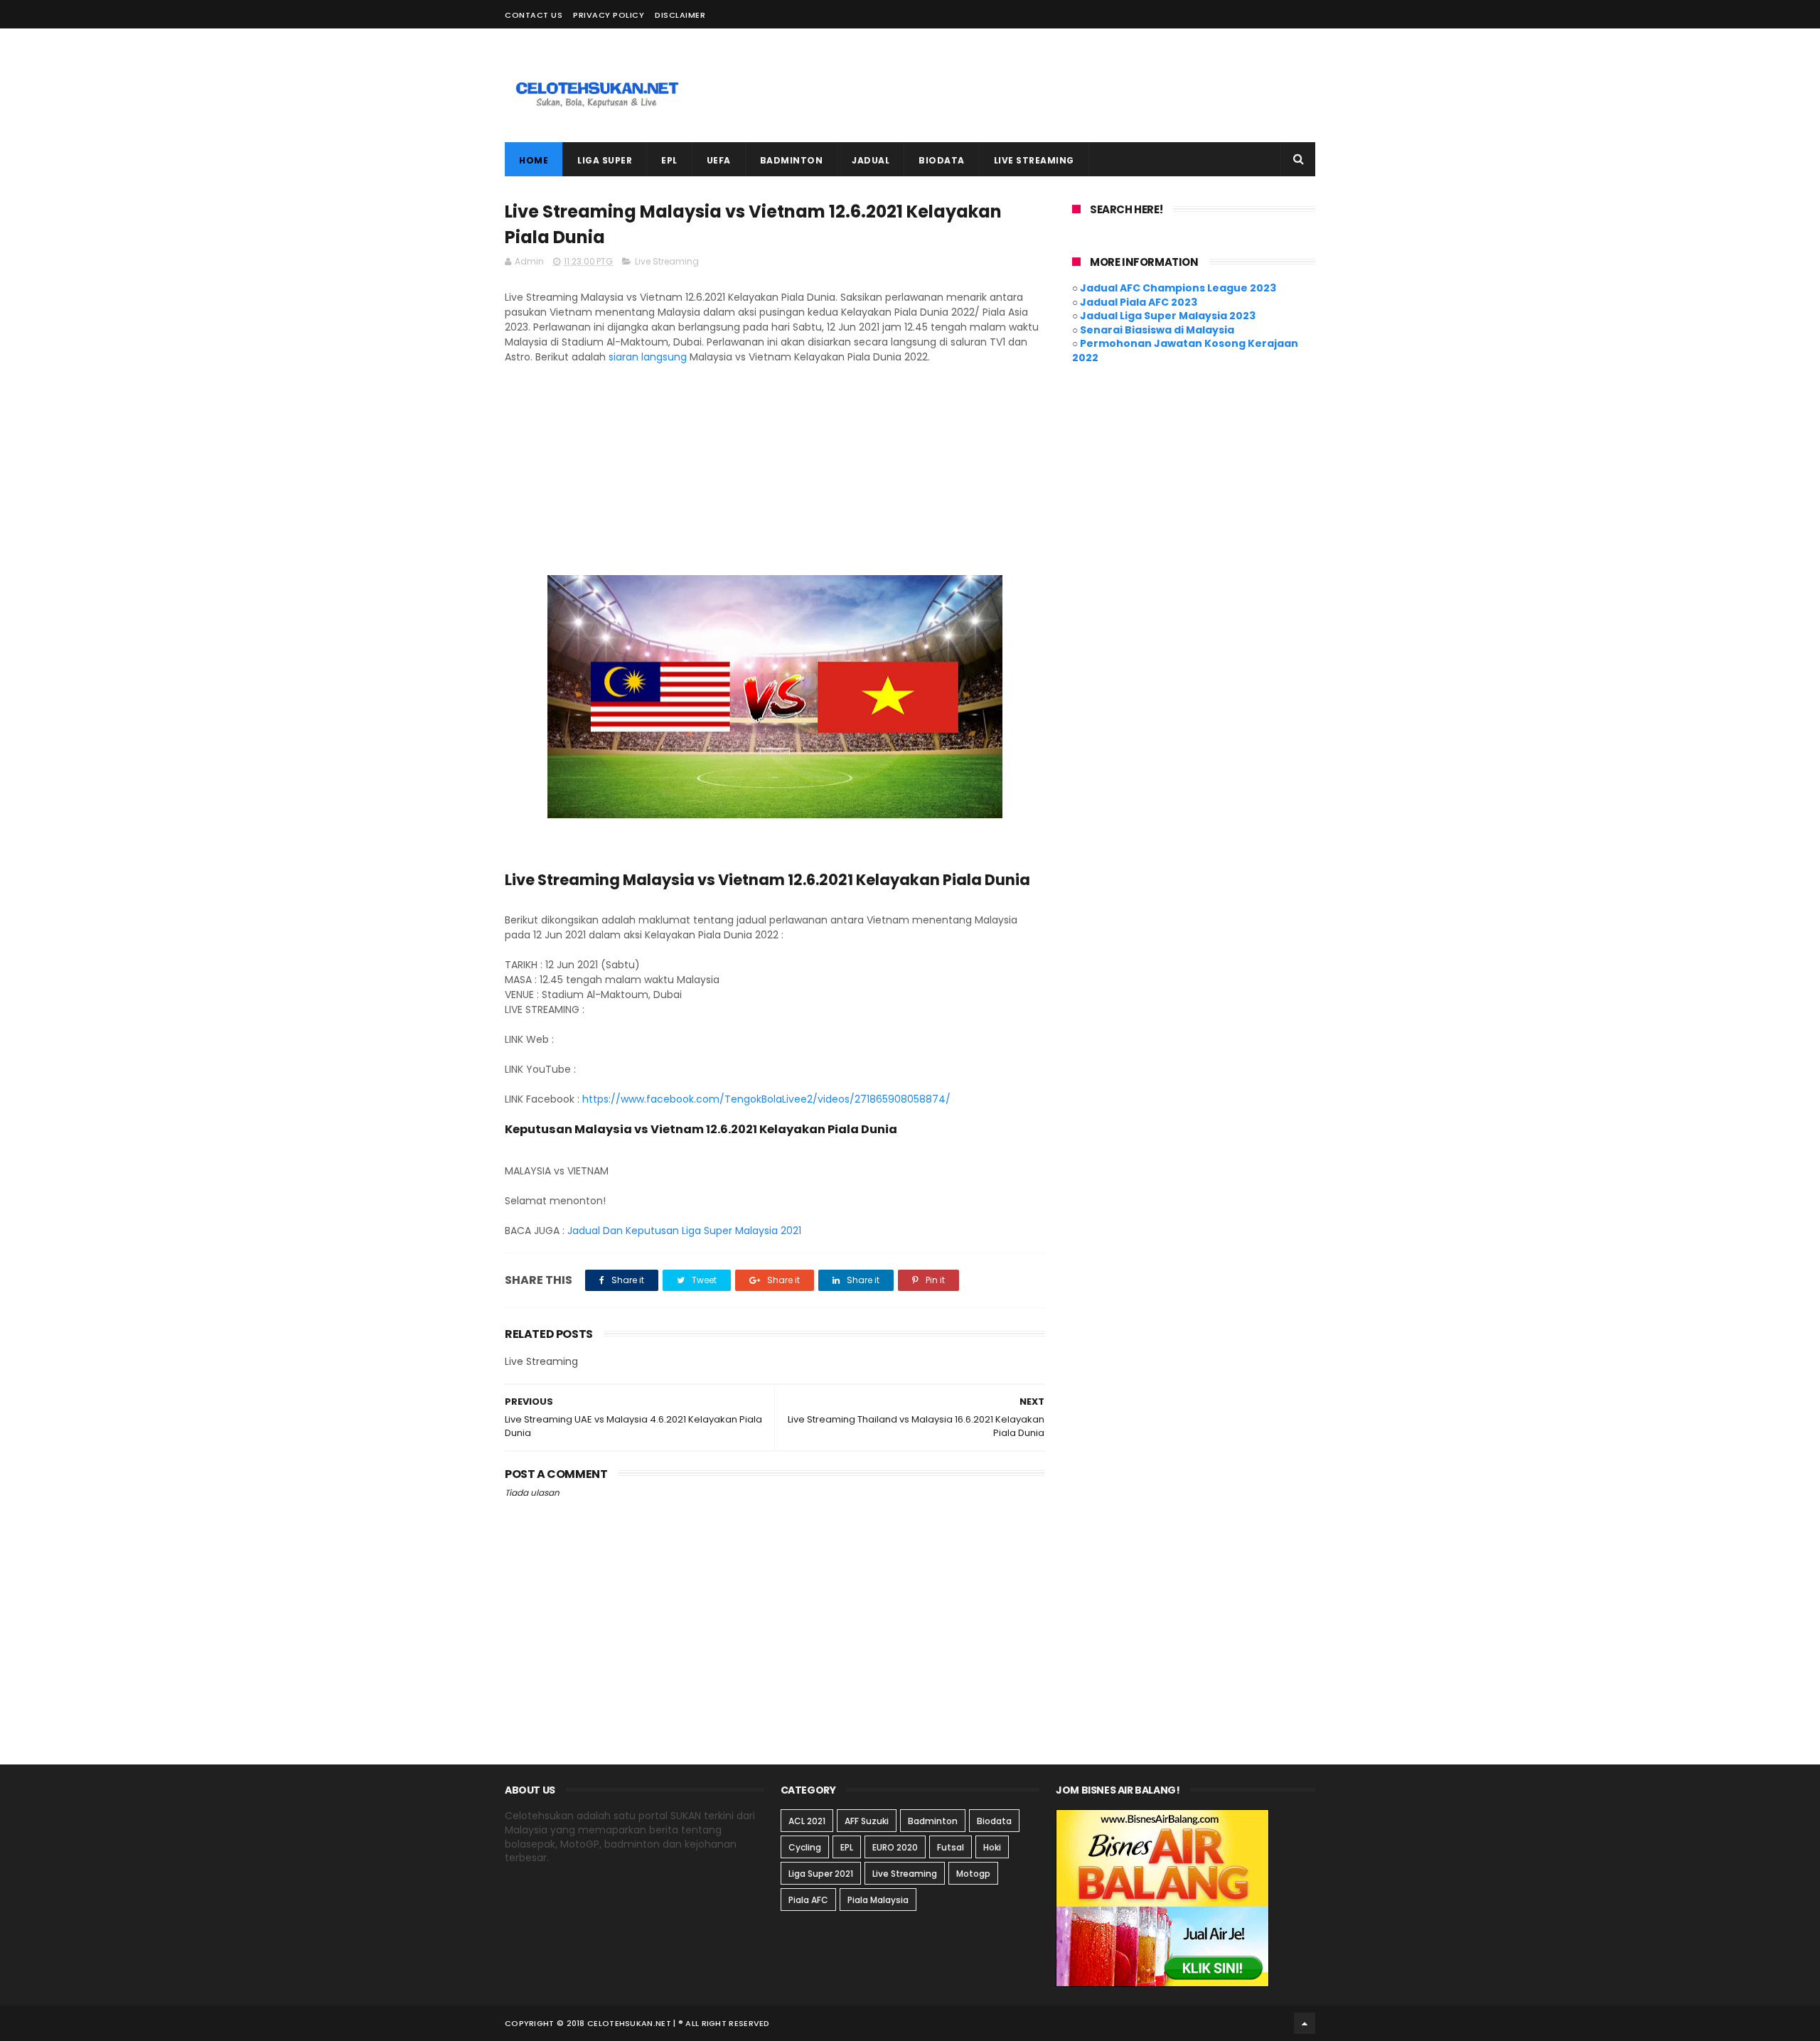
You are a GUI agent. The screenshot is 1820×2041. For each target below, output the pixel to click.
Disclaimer (680, 15)
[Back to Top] (1305, 2023)
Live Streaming (667, 261)
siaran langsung (648, 357)
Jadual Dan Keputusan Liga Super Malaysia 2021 (684, 1231)
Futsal (951, 1847)
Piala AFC (808, 1900)
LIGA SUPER (605, 160)
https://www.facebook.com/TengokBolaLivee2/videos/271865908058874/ (766, 1099)
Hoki (992, 1847)
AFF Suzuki (867, 1821)
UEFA (719, 160)
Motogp (973, 1874)
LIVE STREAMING (1034, 160)
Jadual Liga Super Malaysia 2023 (1168, 316)
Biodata (994, 1821)
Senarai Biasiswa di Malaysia (1157, 330)
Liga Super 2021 (821, 1874)
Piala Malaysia (878, 1900)
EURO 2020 (895, 1847)
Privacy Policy (609, 15)
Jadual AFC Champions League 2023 (1178, 288)
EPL (669, 160)
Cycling (805, 1847)
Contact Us (534, 15)
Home (534, 160)
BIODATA (942, 160)
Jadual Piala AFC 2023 (1139, 302)
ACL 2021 (807, 1821)
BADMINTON (792, 160)
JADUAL (871, 160)
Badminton (933, 1821)
